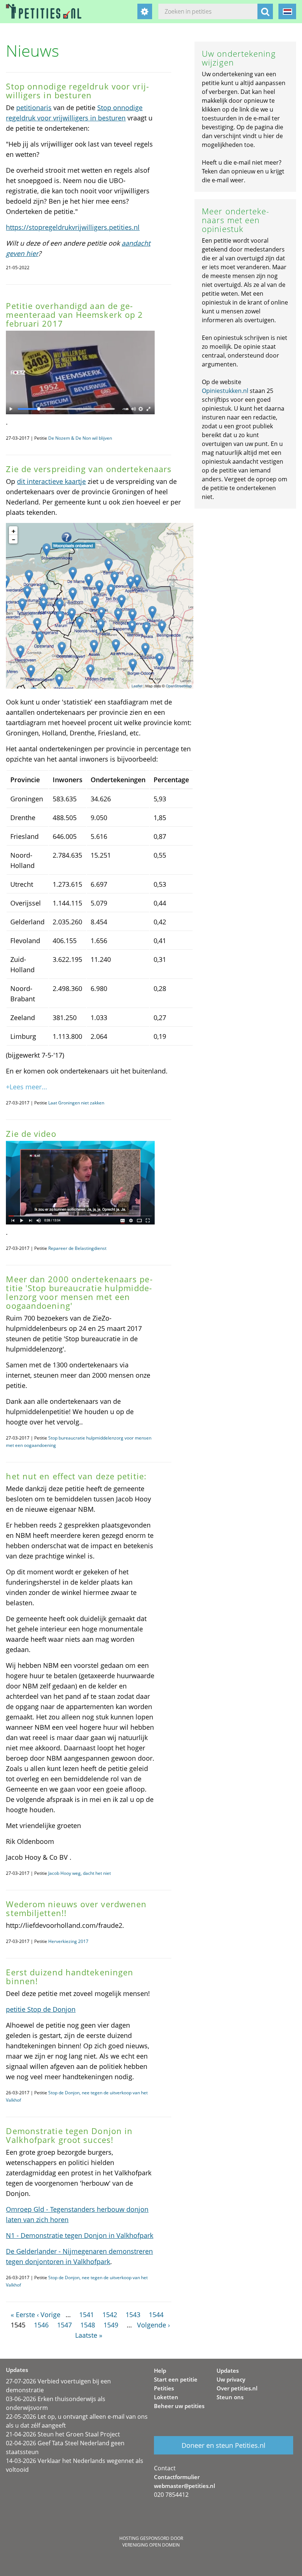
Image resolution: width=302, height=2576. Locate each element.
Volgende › (153, 2325)
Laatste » (89, 2335)
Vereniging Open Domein (151, 2545)
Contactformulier (177, 2477)
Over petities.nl (237, 2388)
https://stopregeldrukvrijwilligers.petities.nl (73, 227)
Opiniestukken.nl (225, 391)
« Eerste (23, 2315)
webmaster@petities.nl (185, 2486)
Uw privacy (231, 2379)
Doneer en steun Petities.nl (224, 2445)
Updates (228, 2371)
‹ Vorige (49, 2315)
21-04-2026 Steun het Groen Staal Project (63, 2434)
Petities (164, 2388)
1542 (110, 2315)
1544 (156, 2315)
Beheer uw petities (179, 2406)
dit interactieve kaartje (51, 481)
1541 (87, 2315)
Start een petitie (176, 2379)
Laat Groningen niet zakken (76, 1103)
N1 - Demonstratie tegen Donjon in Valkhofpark (80, 2235)
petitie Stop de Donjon (41, 2009)
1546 (41, 2325)
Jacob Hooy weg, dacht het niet (80, 1873)
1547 (64, 2325)
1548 (88, 2325)
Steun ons (230, 2397)
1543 (133, 2315)
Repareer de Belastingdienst (77, 1248)
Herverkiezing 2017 (68, 1941)
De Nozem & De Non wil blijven (80, 438)
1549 (111, 2325)
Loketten (166, 2397)
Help (160, 2371)
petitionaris (34, 108)
